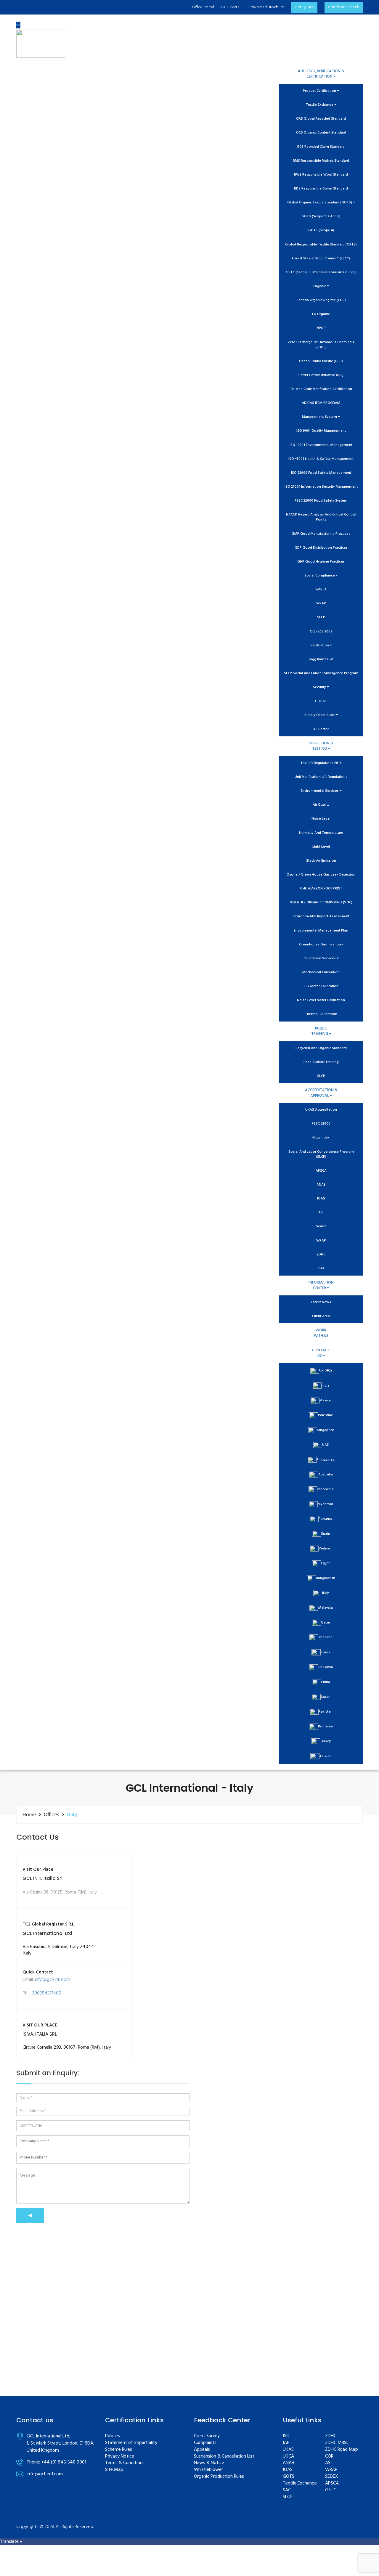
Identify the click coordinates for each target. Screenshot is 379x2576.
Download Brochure (266, 7)
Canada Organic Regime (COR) (321, 300)
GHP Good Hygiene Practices (321, 562)
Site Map (114, 2470)
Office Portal (203, 7)
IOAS (321, 1199)
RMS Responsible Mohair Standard (321, 161)
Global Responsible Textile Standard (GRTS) (321, 245)
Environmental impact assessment (321, 917)
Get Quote (304, 7)
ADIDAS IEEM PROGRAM (321, 403)
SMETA (321, 590)
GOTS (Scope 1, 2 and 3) (321, 217)
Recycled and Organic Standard (321, 1048)
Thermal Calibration (321, 1014)
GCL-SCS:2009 (321, 632)
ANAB (321, 1185)
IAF (286, 2443)
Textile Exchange (320, 105)
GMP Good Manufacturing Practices (321, 534)
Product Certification (320, 91)
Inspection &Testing (321, 746)
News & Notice (209, 2463)
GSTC (331, 2490)
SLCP (321, 617)
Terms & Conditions (125, 2463)
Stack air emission (321, 861)
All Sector (321, 729)
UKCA (288, 2457)
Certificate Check (344, 7)
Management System (320, 417)
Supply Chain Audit (320, 715)
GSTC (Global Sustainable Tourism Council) (321, 273)
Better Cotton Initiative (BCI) (321, 375)
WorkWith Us (321, 1333)
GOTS (289, 2477)
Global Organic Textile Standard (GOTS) (320, 203)
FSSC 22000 (321, 1124)
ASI (321, 1213)
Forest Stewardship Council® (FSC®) (321, 259)
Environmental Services (320, 791)
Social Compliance (320, 576)
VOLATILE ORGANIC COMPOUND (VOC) (321, 903)
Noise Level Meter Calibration (321, 1000)
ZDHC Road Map (342, 2450)
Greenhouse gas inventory (321, 945)
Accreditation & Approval (321, 1093)
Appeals (202, 2450)
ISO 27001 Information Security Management (321, 487)
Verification (320, 646)
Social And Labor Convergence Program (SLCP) (321, 1154)
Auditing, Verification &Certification (321, 74)
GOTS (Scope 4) (321, 231)
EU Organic (321, 314)
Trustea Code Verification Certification (321, 389)
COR (329, 2457)
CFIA (321, 1269)
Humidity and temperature (321, 833)
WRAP (321, 604)
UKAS (288, 2450)
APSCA (321, 1171)
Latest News (321, 1302)
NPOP (321, 328)
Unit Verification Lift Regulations (321, 777)
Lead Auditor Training (321, 1062)
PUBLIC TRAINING (320, 1031)
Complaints (205, 2443)
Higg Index (321, 1138)
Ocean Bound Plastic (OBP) (321, 361)
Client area (321, 1316)
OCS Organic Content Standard (321, 133)
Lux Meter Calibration (321, 986)
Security (320, 687)
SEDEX (332, 2477)
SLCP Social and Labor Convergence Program (321, 673)
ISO (286, 2436)
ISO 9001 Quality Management (321, 431)
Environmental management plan (321, 931)
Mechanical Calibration (321, 973)
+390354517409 (45, 1993)
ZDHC (321, 1255)
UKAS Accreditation (321, 1110)
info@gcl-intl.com (53, 1980)
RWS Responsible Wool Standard (321, 175)
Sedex (321, 1227)
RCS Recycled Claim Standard (321, 147)
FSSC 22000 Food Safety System (321, 501)
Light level (321, 847)
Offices (52, 1815)
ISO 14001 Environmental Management (321, 445)
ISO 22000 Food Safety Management (321, 473)
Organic (320, 286)
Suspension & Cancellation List (224, 2457)
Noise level (321, 819)
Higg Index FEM (321, 660)
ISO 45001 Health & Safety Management (321, 459)
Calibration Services (320, 959)
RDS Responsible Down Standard (321, 189)
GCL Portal (231, 7)
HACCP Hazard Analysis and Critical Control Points (321, 517)
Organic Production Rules (219, 2477)
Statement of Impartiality (131, 2443)
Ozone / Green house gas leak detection (321, 875)
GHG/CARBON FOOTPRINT (321, 889)
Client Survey (207, 2436)
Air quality (321, 805)
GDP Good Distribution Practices (321, 548)
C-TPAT (321, 701)
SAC (287, 2490)
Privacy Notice (120, 2457)
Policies (113, 2436)
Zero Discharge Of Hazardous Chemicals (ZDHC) (321, 345)
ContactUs (321, 1353)
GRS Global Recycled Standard (321, 119)
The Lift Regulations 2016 (321, 763)
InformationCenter (321, 1285)
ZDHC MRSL (337, 2443)
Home (29, 1815)
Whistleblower (208, 2470)
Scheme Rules (119, 2450)
